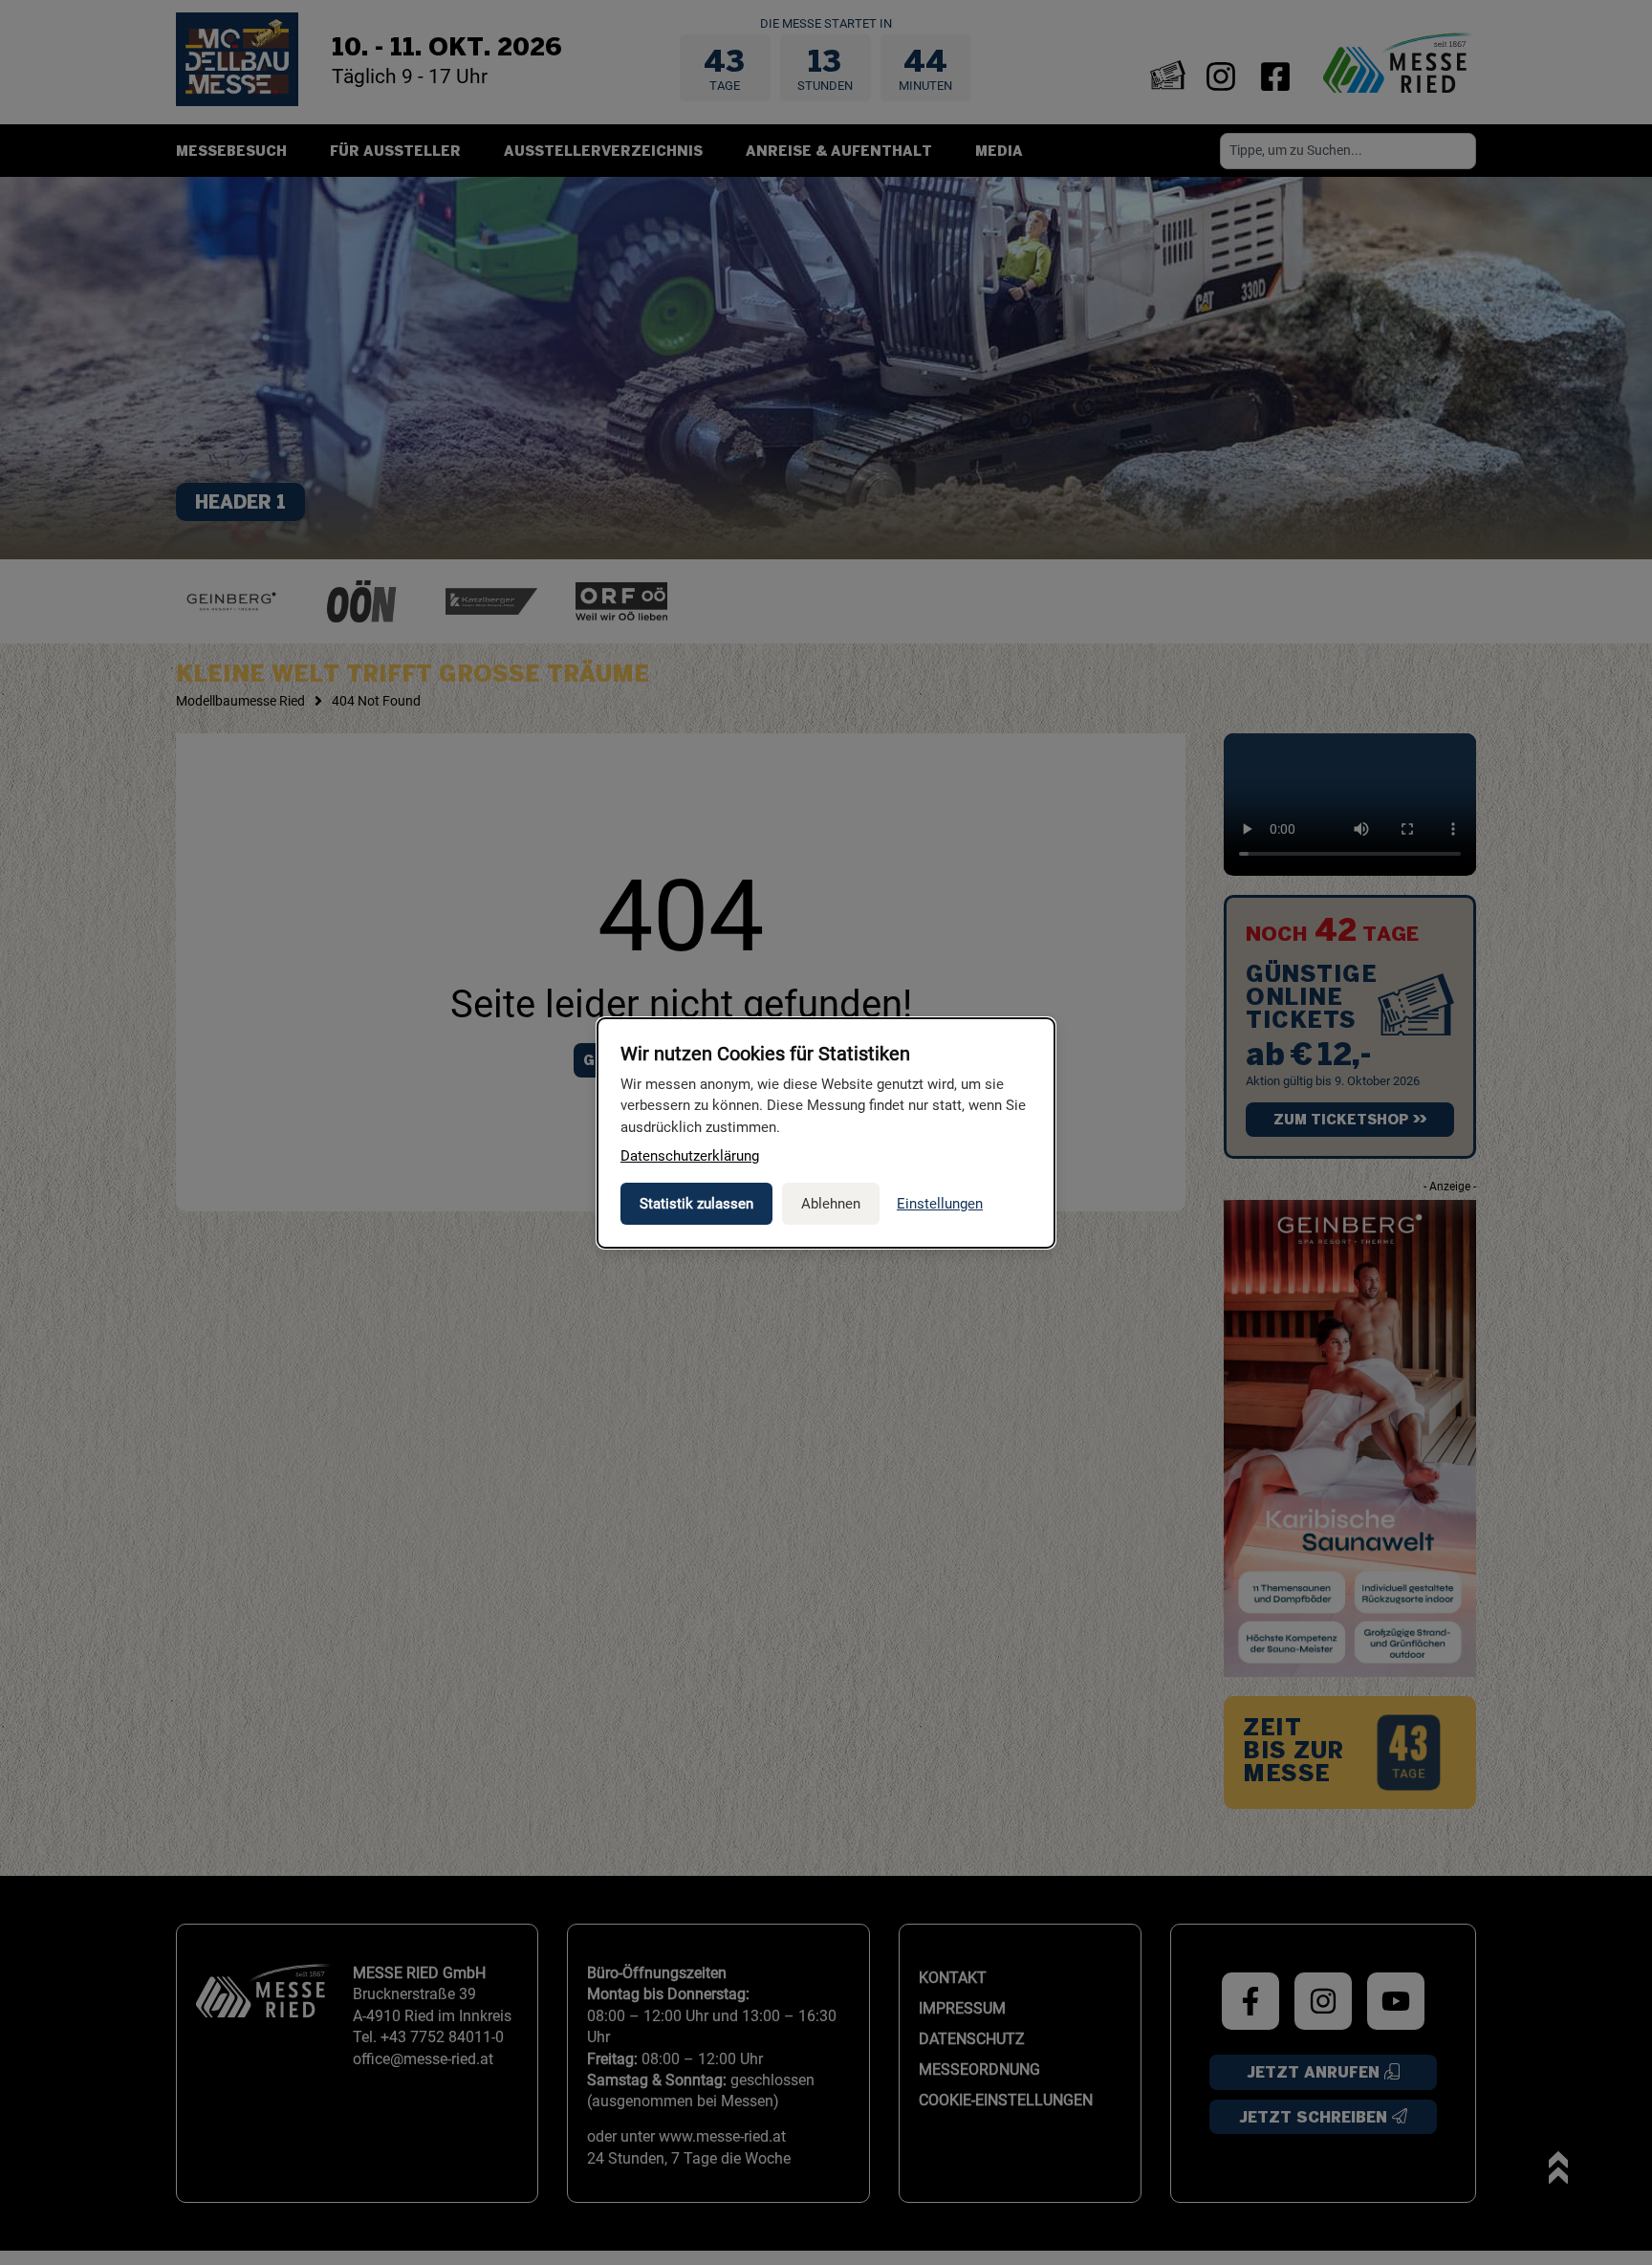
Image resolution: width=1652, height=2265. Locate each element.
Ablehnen (831, 1204)
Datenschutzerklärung (690, 1156)
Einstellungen (940, 1204)
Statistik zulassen (696, 1204)
